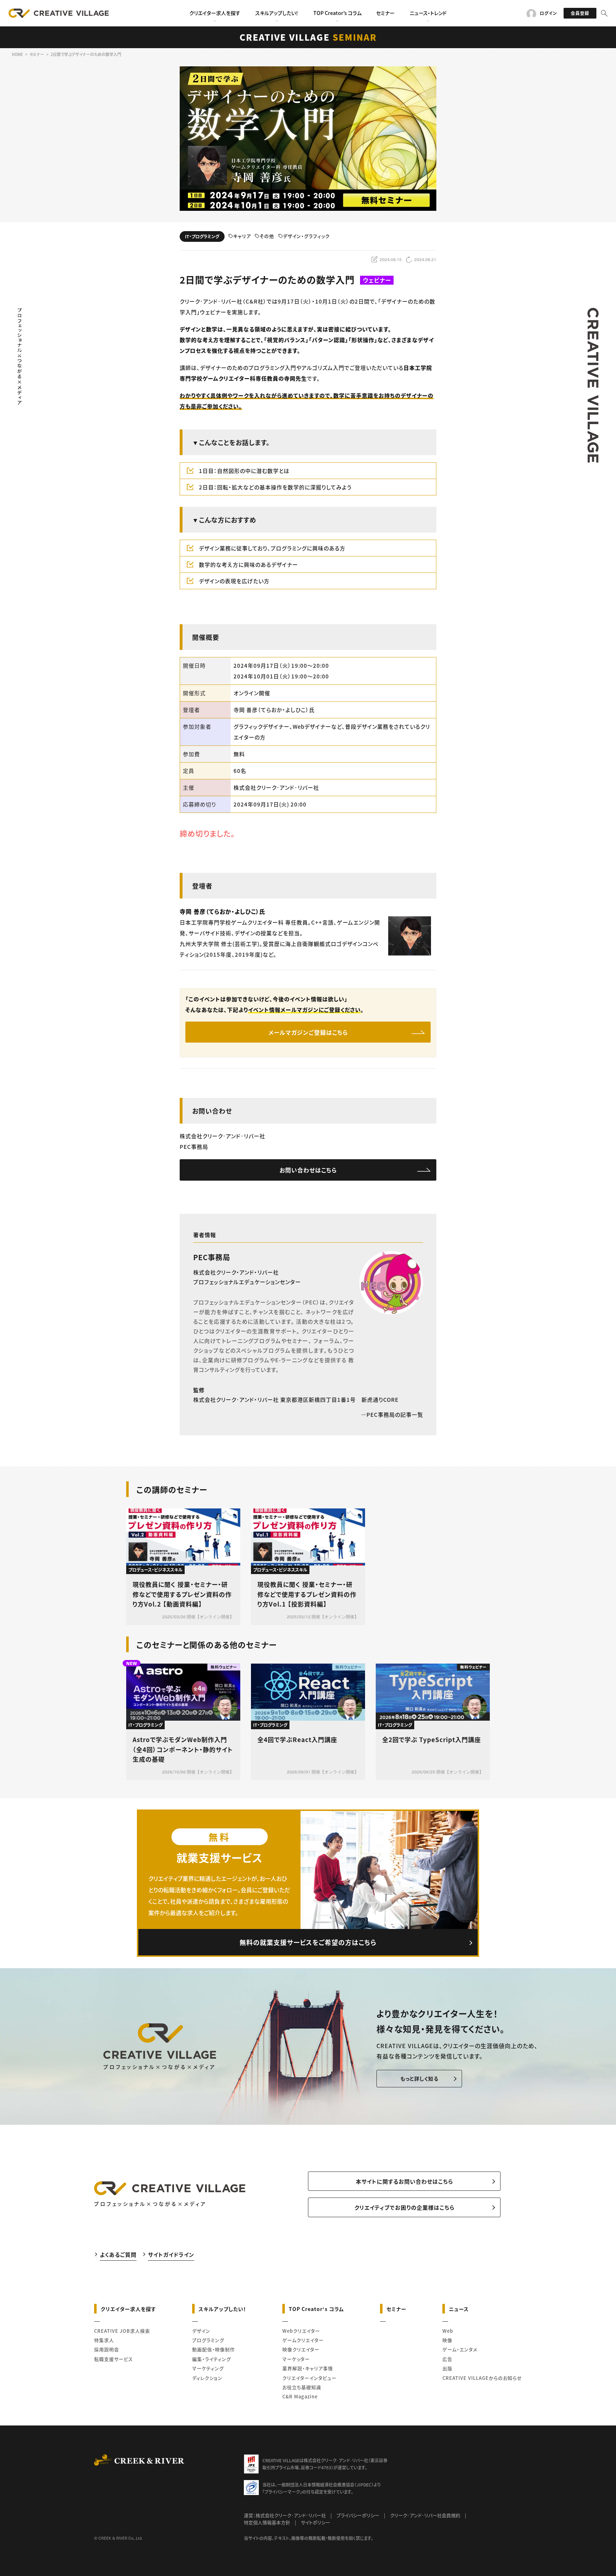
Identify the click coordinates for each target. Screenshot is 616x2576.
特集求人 (104, 2340)
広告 (447, 2359)
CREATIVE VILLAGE (308, 37)
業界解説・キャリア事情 (308, 2368)
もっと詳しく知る (419, 2078)
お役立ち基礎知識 (302, 2387)
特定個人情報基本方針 (267, 2522)
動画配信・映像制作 (214, 2349)
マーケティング (208, 2368)
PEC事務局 (212, 1257)
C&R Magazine (300, 2396)
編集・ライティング (212, 2359)
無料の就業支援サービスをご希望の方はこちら (308, 1942)
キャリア (242, 236)
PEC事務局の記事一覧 (395, 1414)
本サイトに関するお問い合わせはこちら (404, 2181)
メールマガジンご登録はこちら (308, 1032)
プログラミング (208, 2340)
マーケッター (296, 2359)
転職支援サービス (114, 2359)
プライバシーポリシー (358, 2515)
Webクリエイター (301, 2331)
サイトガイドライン (171, 2254)
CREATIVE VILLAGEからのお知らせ (482, 2378)
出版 (447, 2368)
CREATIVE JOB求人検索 (122, 2331)
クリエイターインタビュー (309, 2378)
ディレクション (207, 2378)
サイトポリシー (315, 2522)
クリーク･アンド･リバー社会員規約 (425, 2515)
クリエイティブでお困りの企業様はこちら (404, 2207)
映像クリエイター (301, 2349)
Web (448, 2331)
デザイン (201, 2331)
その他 (267, 236)
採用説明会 (107, 2349)
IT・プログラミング (202, 236)
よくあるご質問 (118, 2254)
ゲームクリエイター (303, 2340)
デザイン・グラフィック (306, 236)
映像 (447, 2340)
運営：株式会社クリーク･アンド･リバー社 (285, 2515)
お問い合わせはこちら (308, 1170)
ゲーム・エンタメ (460, 2349)
